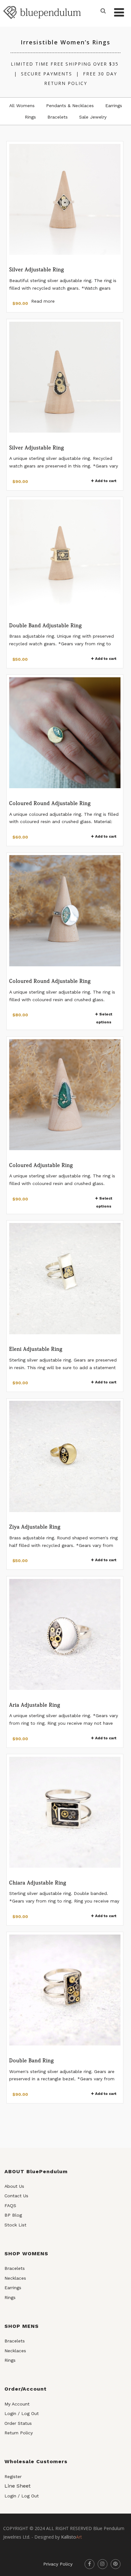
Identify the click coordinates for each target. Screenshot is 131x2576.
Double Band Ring (32, 2060)
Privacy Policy (58, 2564)
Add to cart (106, 481)
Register (13, 2476)
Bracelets (58, 117)
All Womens (22, 106)
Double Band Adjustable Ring (46, 625)
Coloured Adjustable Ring (41, 1165)
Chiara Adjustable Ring (38, 1883)
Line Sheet (17, 2486)
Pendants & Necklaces (70, 106)
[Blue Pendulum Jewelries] (42, 23)
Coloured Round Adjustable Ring (50, 803)
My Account (17, 2404)
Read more (43, 301)
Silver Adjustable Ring (37, 269)
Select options (104, 1018)
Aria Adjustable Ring (35, 1705)
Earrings (114, 106)
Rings (30, 117)
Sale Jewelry (93, 117)
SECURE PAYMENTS (47, 74)
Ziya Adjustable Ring (35, 1527)
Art (72, 2537)
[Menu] (119, 13)
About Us (14, 2186)
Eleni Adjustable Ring (36, 1349)
